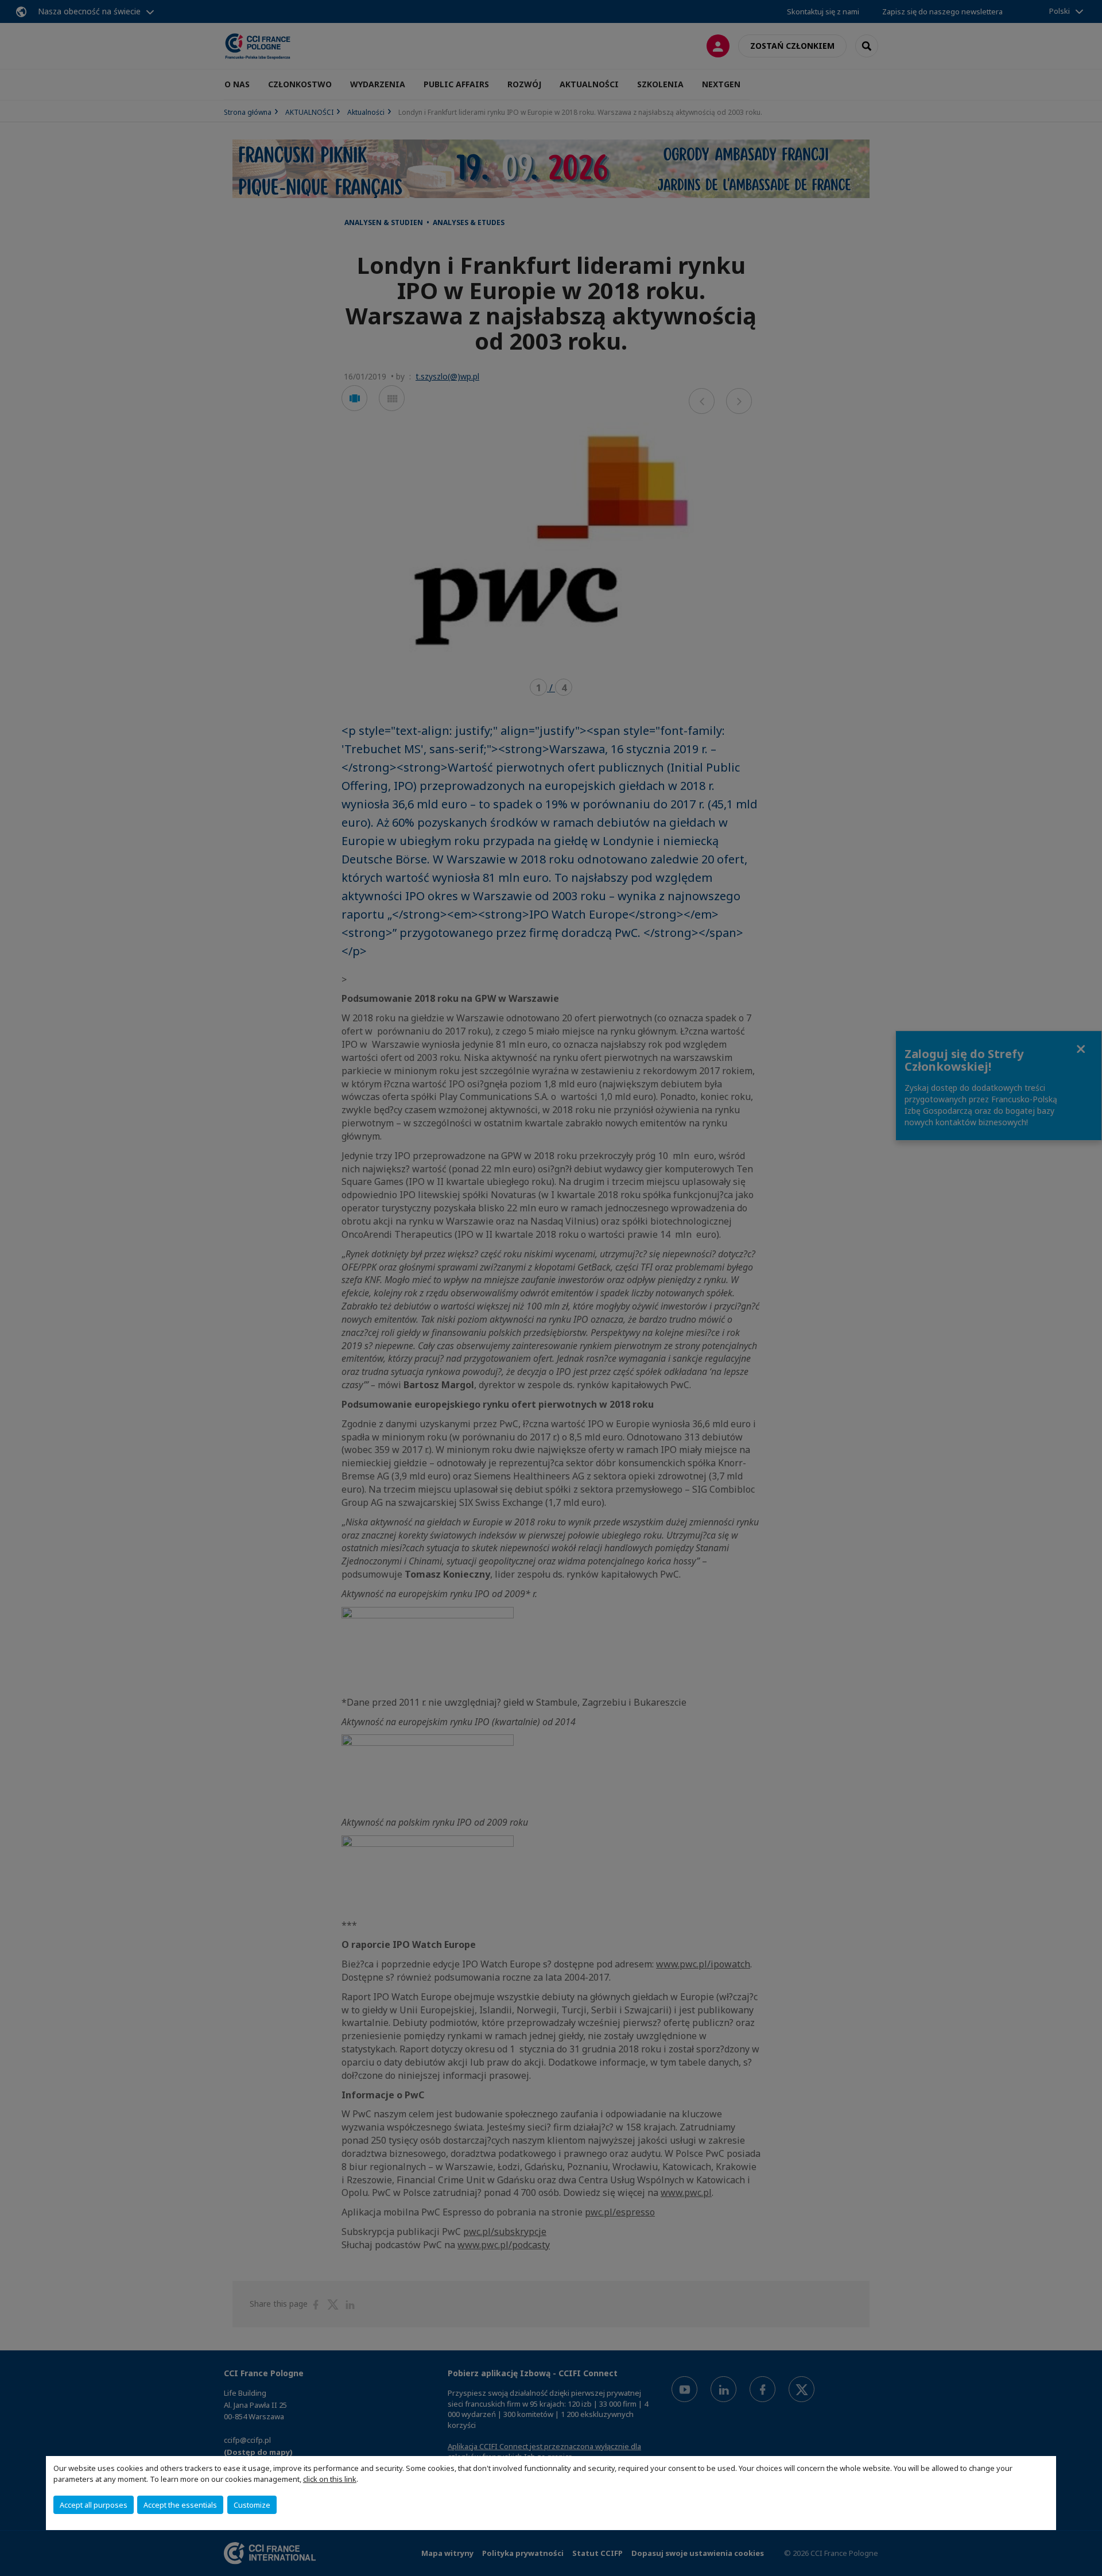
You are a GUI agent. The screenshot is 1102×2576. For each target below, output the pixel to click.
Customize (252, 2505)
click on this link (330, 2479)
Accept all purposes (94, 2505)
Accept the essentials (180, 2505)
